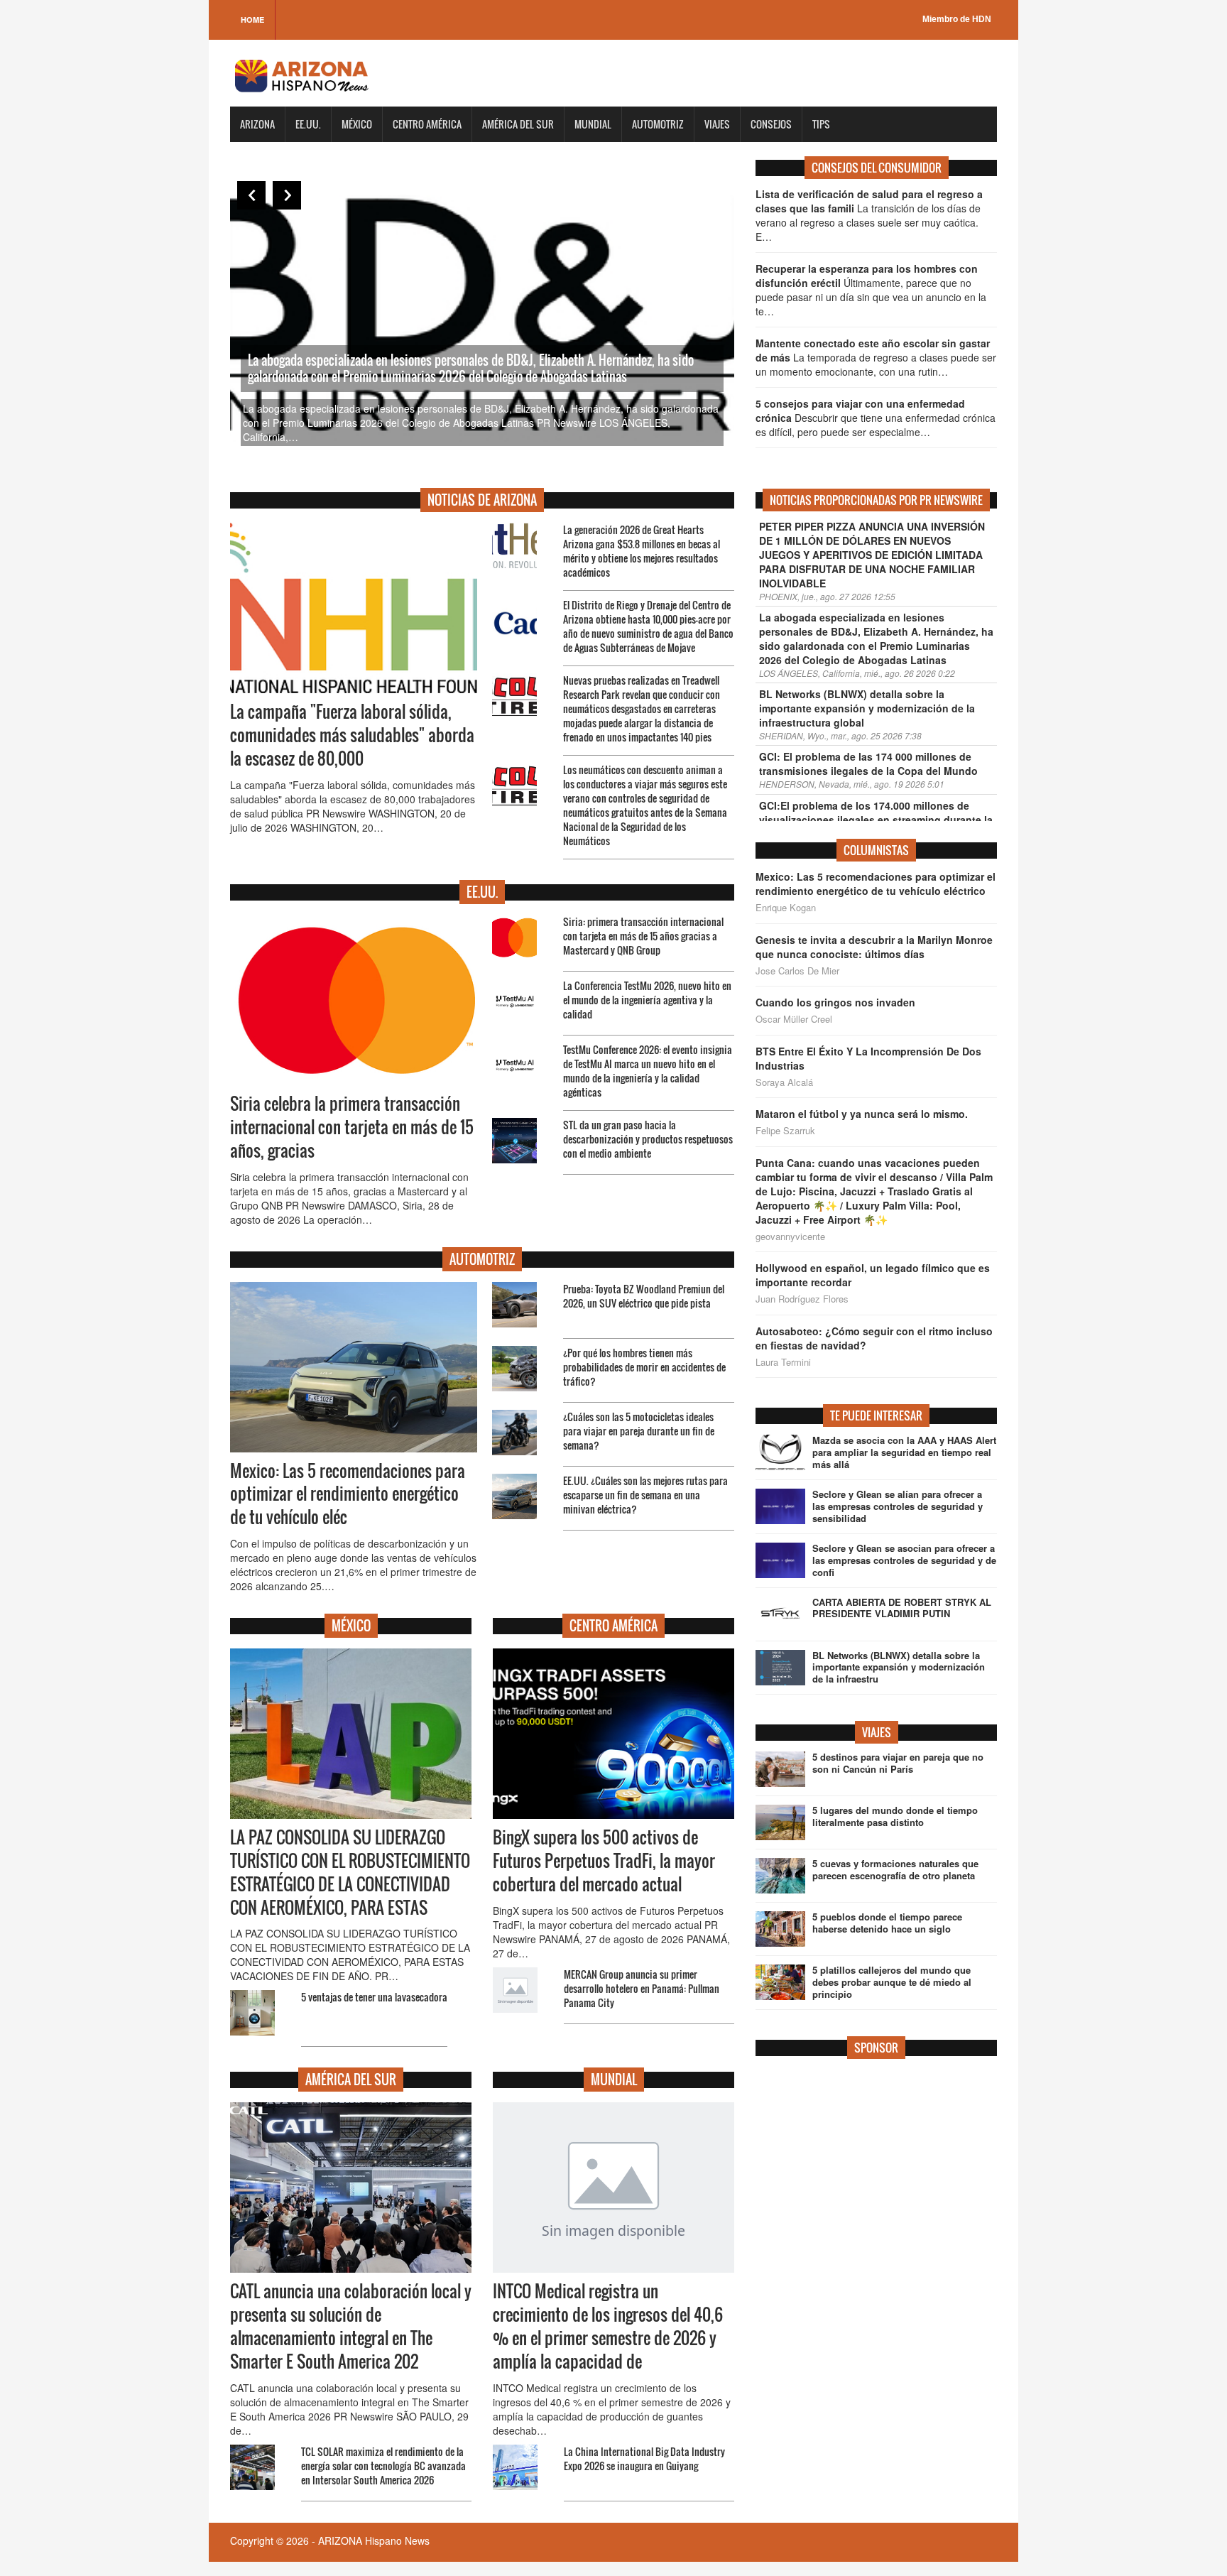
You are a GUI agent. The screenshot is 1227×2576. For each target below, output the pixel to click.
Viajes (717, 124)
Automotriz (658, 124)
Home (252, 20)
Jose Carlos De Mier (797, 971)
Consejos (771, 124)
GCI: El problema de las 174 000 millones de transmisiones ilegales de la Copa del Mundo (868, 763)
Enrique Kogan (786, 908)
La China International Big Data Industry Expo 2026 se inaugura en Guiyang (644, 2458)
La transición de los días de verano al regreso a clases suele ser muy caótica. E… (869, 215)
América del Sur (518, 124)
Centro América (427, 124)
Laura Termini (783, 1362)
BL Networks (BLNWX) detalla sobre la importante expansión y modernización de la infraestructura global (867, 708)
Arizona (257, 124)
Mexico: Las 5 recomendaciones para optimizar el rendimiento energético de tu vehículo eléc (348, 1494)
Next (287, 195)
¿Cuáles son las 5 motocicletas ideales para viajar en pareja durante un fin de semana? (639, 1431)
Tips (821, 124)
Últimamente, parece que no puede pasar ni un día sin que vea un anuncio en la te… (871, 290)
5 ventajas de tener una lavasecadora (374, 1997)
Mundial (593, 124)
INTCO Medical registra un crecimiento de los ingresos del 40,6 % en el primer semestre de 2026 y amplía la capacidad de (608, 2326)
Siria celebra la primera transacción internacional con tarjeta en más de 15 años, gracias (352, 1127)
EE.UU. (308, 124)
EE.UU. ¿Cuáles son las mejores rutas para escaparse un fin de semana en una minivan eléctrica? (645, 1495)
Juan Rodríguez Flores (802, 1299)
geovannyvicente (790, 1237)
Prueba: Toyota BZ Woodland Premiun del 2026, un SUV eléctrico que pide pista (644, 1296)
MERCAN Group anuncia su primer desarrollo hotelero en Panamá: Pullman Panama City (642, 1988)
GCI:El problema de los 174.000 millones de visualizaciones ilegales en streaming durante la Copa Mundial (876, 820)
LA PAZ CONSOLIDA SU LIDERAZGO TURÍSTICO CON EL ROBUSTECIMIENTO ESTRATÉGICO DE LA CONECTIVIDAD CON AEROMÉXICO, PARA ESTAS (350, 1873)
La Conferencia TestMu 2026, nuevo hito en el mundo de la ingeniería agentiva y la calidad (647, 1000)
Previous (251, 195)
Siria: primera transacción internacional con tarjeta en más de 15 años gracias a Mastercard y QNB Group (643, 936)
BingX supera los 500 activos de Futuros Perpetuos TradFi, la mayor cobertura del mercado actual (604, 1861)
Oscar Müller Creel (794, 1019)
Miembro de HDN (957, 19)
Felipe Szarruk (785, 1131)
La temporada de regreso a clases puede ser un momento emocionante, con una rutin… (876, 357)
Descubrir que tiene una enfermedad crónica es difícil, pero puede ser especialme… (876, 418)
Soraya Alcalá (784, 1082)
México (357, 124)
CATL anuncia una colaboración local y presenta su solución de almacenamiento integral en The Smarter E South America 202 (351, 2326)
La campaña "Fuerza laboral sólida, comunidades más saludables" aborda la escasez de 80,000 (352, 735)
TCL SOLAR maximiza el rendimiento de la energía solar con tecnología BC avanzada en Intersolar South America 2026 (383, 2466)
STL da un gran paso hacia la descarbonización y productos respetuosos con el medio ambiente (648, 1139)
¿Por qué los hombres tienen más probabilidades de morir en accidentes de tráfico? (644, 1367)
